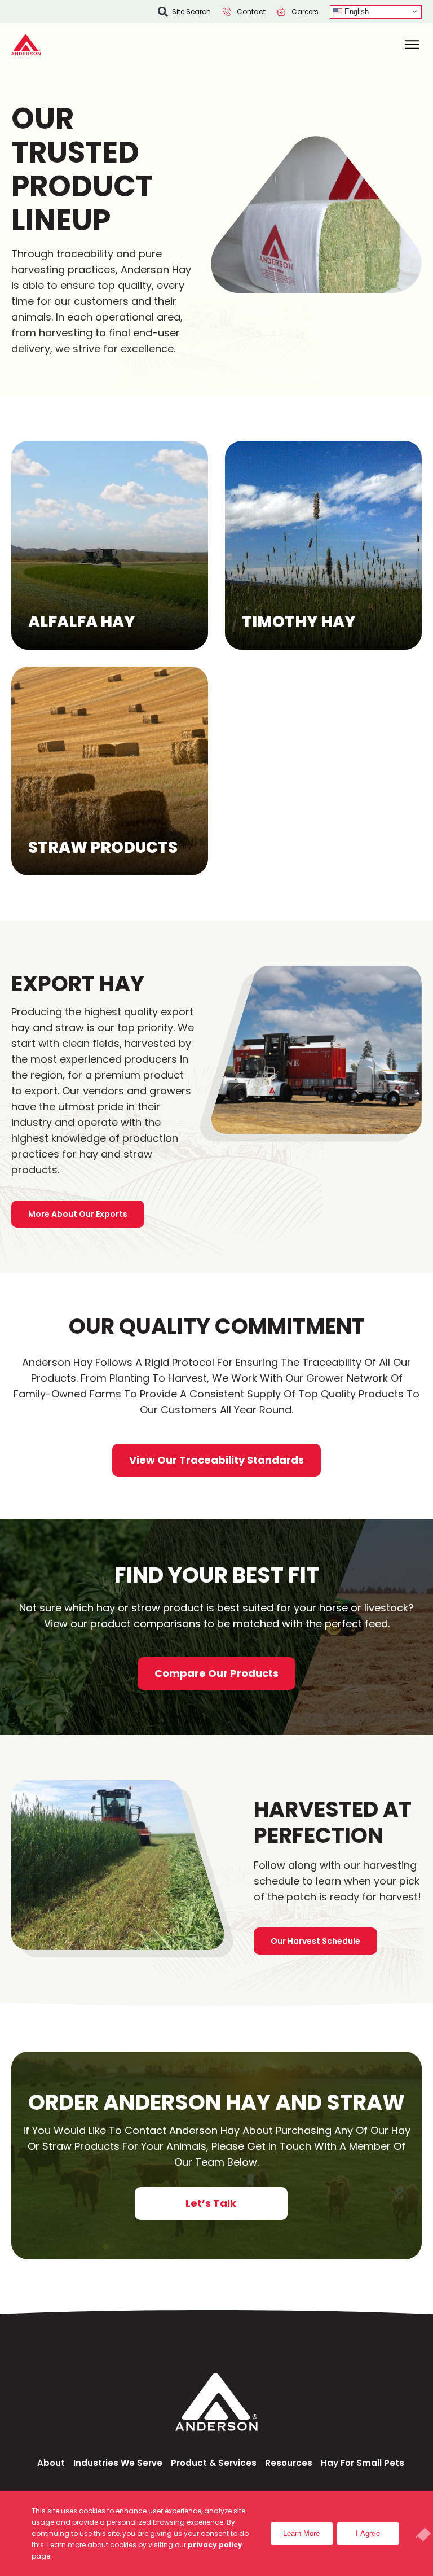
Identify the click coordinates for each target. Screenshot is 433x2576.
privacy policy (215, 2545)
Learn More (308, 2530)
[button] (182, 12)
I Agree (368, 2533)
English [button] (357, 12)
